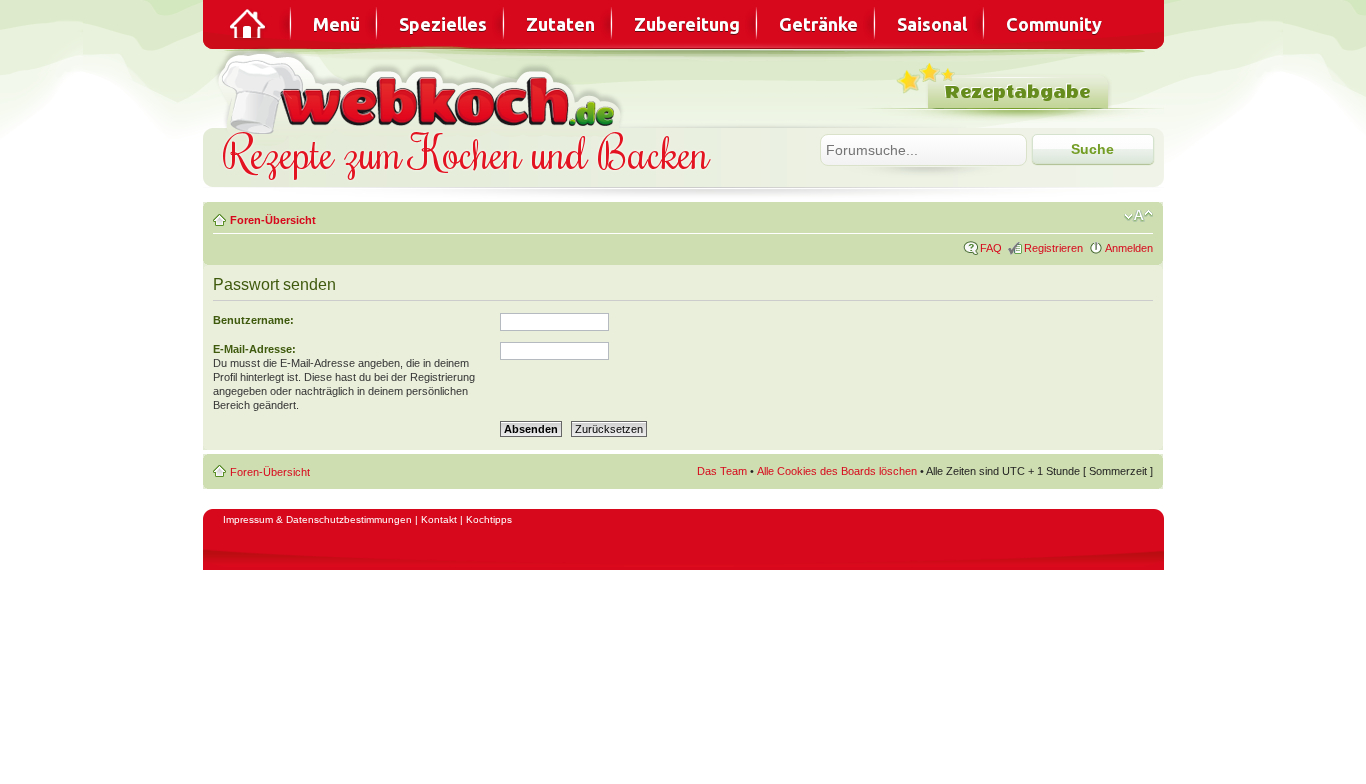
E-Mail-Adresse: (254, 349)
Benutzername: (253, 320)
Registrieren (1053, 248)
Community (1054, 24)
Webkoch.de (423, 91)
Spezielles (443, 24)
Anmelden (1129, 248)
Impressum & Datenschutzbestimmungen (317, 519)
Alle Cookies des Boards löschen (837, 471)
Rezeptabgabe (1017, 92)
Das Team (722, 471)
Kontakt (439, 519)
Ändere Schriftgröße (1138, 216)
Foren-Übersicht (273, 220)
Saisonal (932, 24)
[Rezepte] (249, 24)
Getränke (818, 24)
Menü (336, 24)
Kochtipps (489, 519)
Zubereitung (687, 24)
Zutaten (560, 24)
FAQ (991, 248)
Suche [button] (1092, 149)
